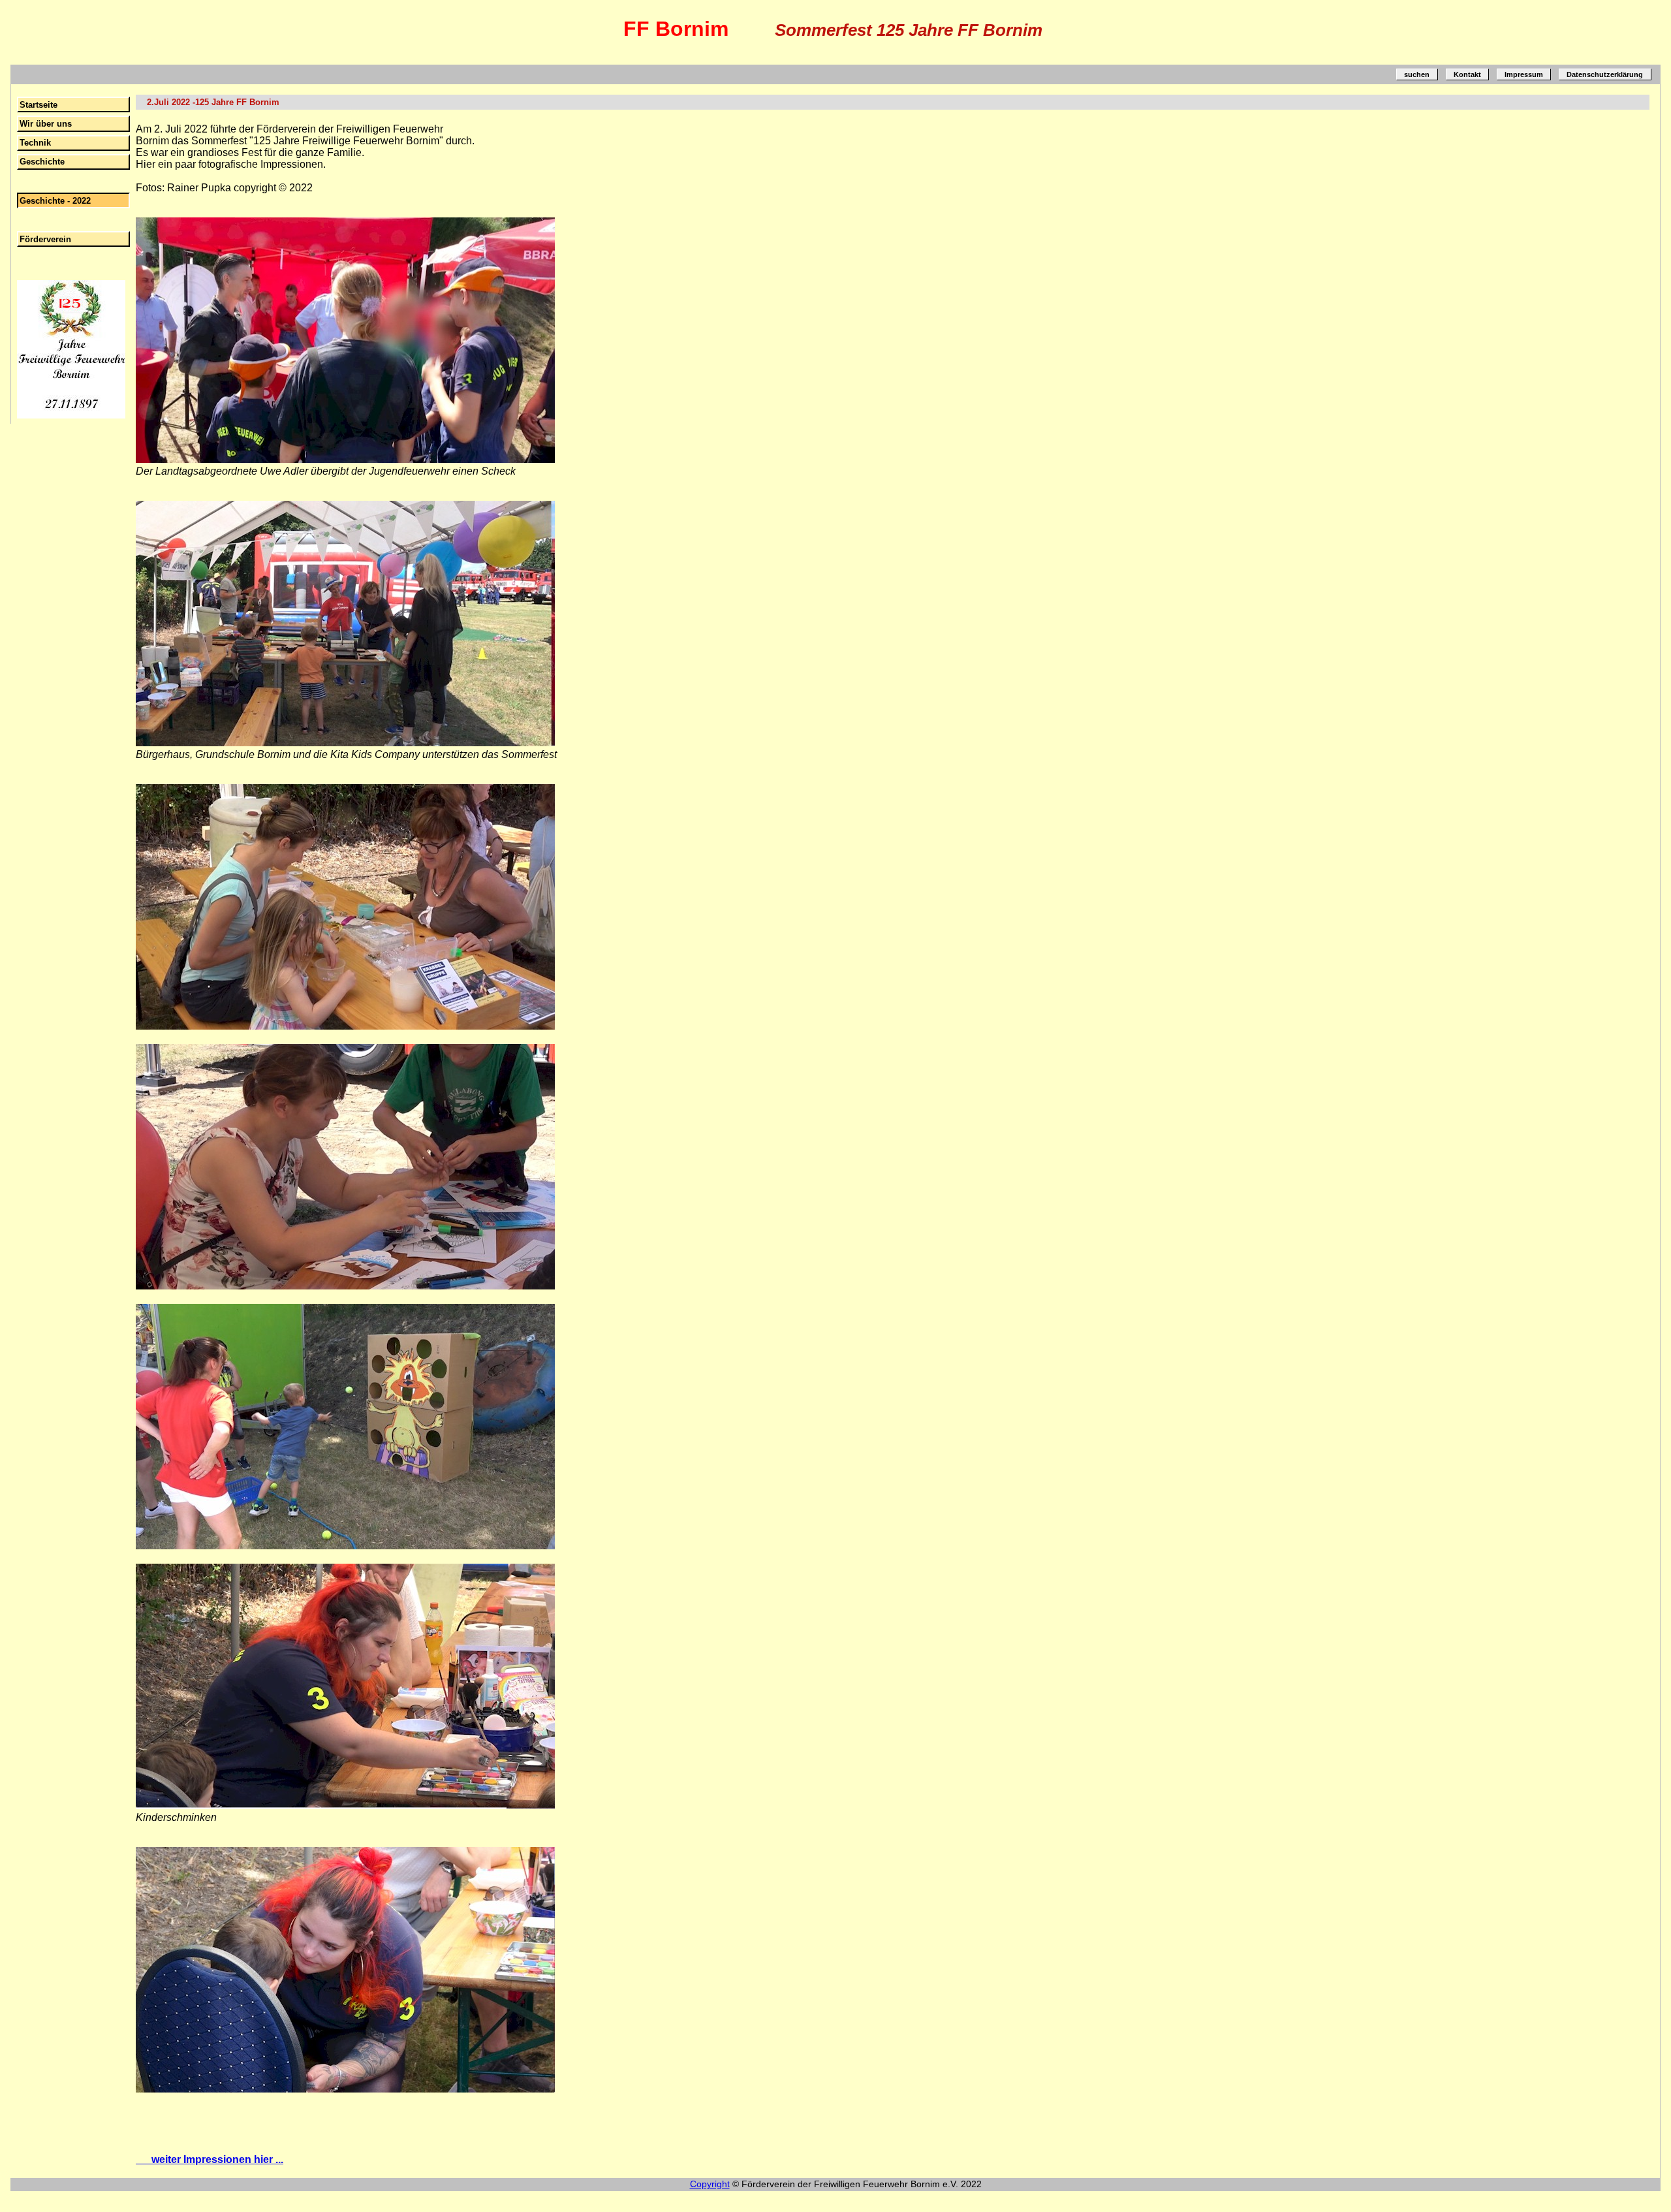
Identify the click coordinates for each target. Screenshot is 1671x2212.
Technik (35, 143)
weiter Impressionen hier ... (210, 2159)
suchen (1417, 74)
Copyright (710, 2184)
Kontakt (1467, 74)
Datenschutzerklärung (1605, 74)
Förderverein (45, 239)
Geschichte (42, 162)
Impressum (1524, 74)
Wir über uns (46, 124)
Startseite (39, 105)
